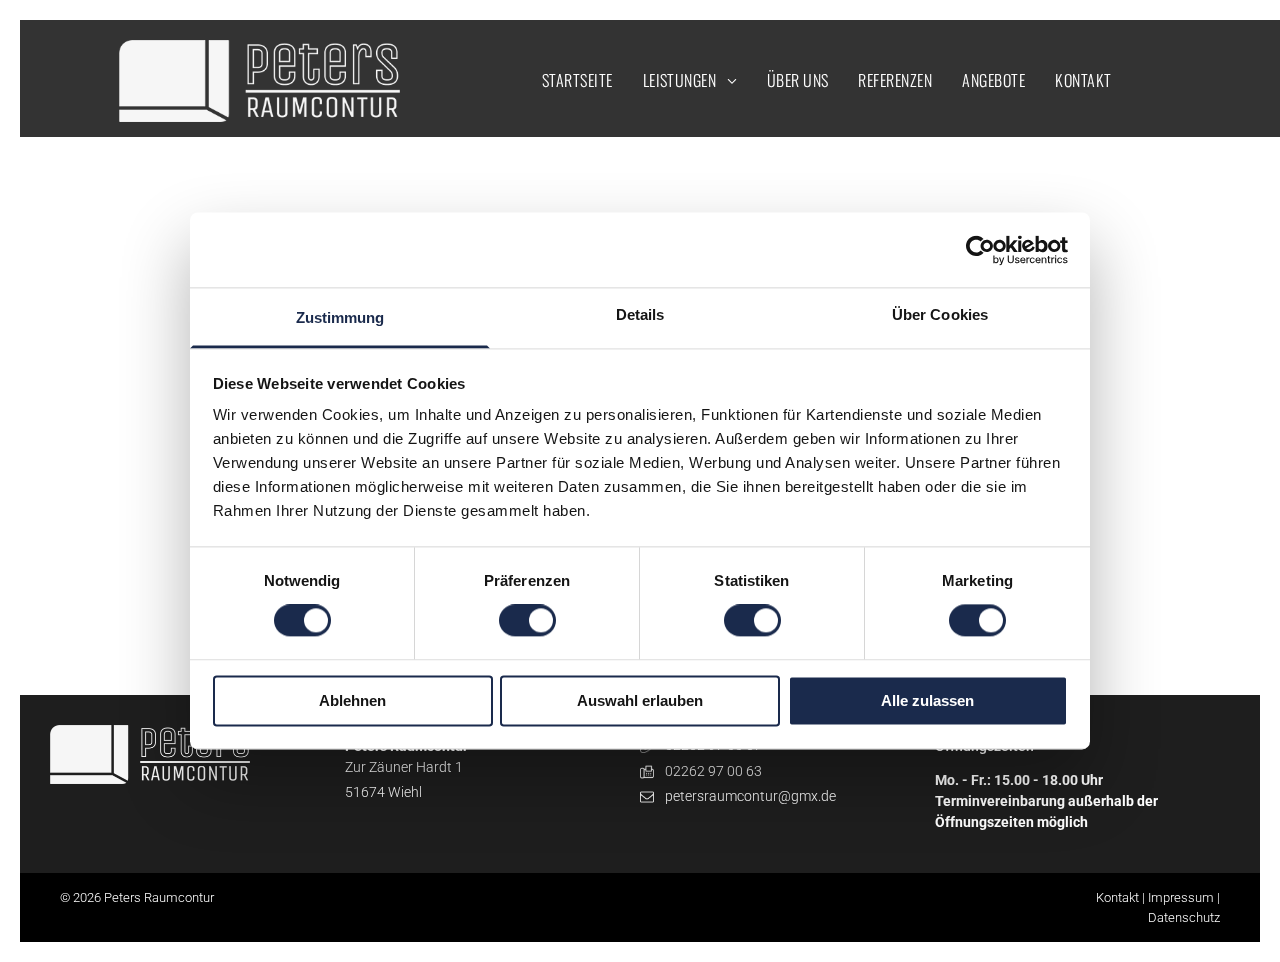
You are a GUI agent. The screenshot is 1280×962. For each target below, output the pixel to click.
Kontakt (1117, 897)
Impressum (1181, 897)
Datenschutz (1184, 917)
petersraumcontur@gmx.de (750, 796)
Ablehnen (352, 700)
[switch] (527, 621)
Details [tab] (640, 314)
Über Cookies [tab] (940, 314)
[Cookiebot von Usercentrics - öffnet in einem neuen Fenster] (980, 250)
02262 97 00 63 (713, 771)
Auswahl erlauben (640, 700)
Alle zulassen (927, 700)
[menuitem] (577, 80)
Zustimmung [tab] (340, 317)
